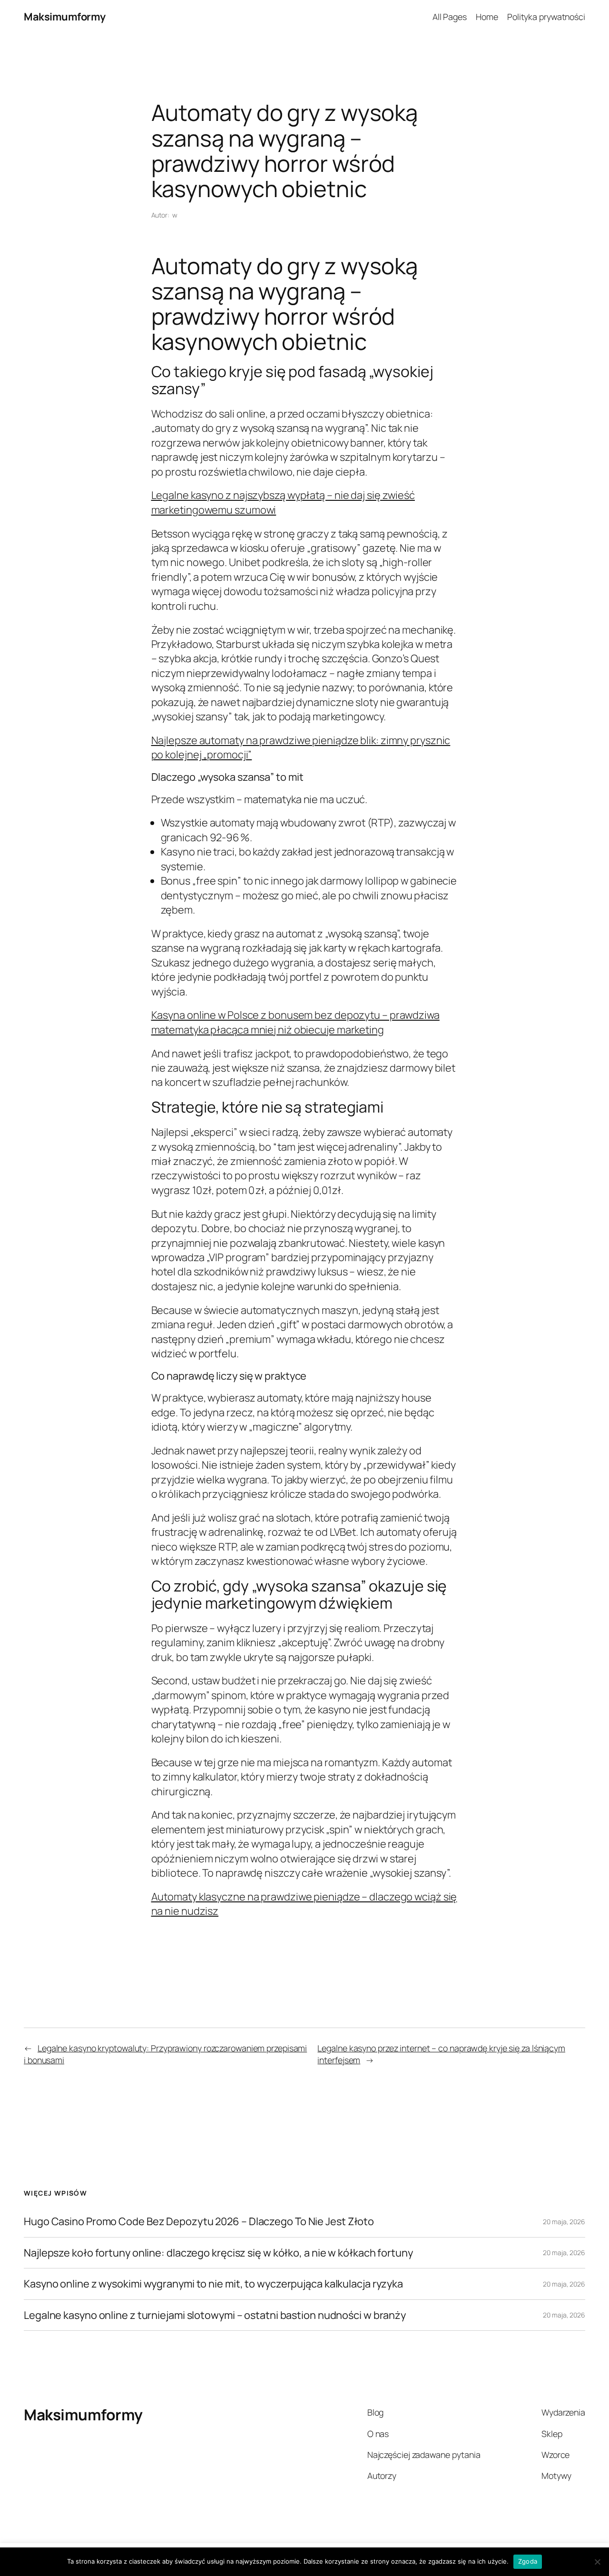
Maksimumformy (65, 17)
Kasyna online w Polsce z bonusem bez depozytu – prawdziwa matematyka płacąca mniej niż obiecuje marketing (295, 1022)
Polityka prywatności (546, 17)
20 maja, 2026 (564, 2222)
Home (487, 17)
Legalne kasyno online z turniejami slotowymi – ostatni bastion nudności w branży (215, 2315)
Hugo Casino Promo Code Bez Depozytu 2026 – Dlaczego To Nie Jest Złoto (199, 2221)
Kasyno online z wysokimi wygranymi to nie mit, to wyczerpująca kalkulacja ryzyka (213, 2284)
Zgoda (528, 2561)
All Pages (450, 17)
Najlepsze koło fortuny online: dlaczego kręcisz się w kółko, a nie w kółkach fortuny (218, 2253)
